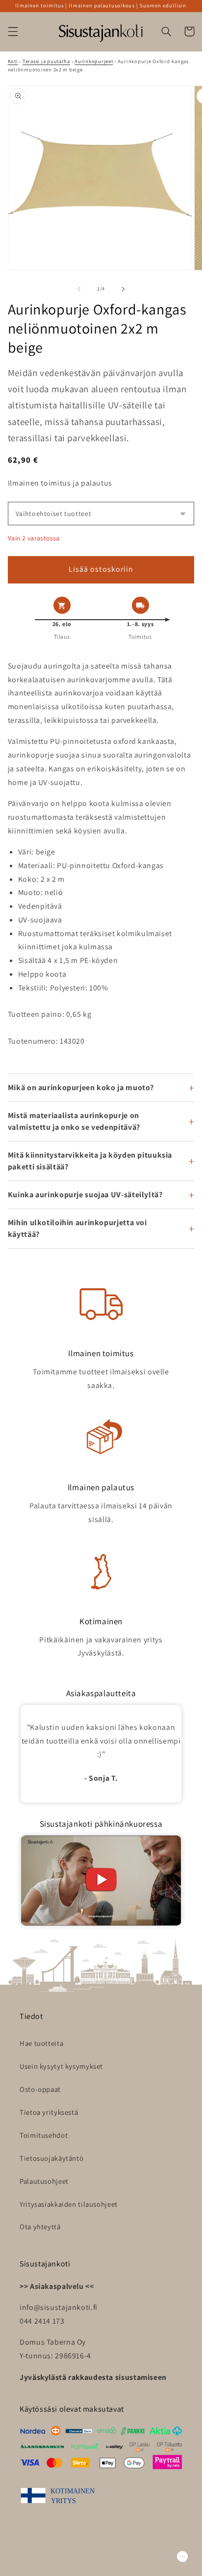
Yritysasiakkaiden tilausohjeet (69, 2204)
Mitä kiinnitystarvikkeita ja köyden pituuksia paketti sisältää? (90, 1161)
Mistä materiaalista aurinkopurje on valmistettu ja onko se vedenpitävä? (74, 1121)
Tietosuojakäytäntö (51, 2158)
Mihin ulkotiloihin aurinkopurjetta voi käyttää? (77, 1228)
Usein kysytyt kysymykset (61, 2066)
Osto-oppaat (40, 2089)
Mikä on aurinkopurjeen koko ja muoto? (81, 1087)
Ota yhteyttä (40, 2227)
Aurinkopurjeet (94, 61)
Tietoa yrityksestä (49, 2112)
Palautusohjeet (44, 2181)
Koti (13, 61)
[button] (13, 31)
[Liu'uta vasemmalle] (79, 289)
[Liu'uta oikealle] (123, 289)
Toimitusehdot (44, 2135)
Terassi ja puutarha (46, 61)
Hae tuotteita (41, 2043)
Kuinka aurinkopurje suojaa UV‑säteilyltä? (85, 1195)
